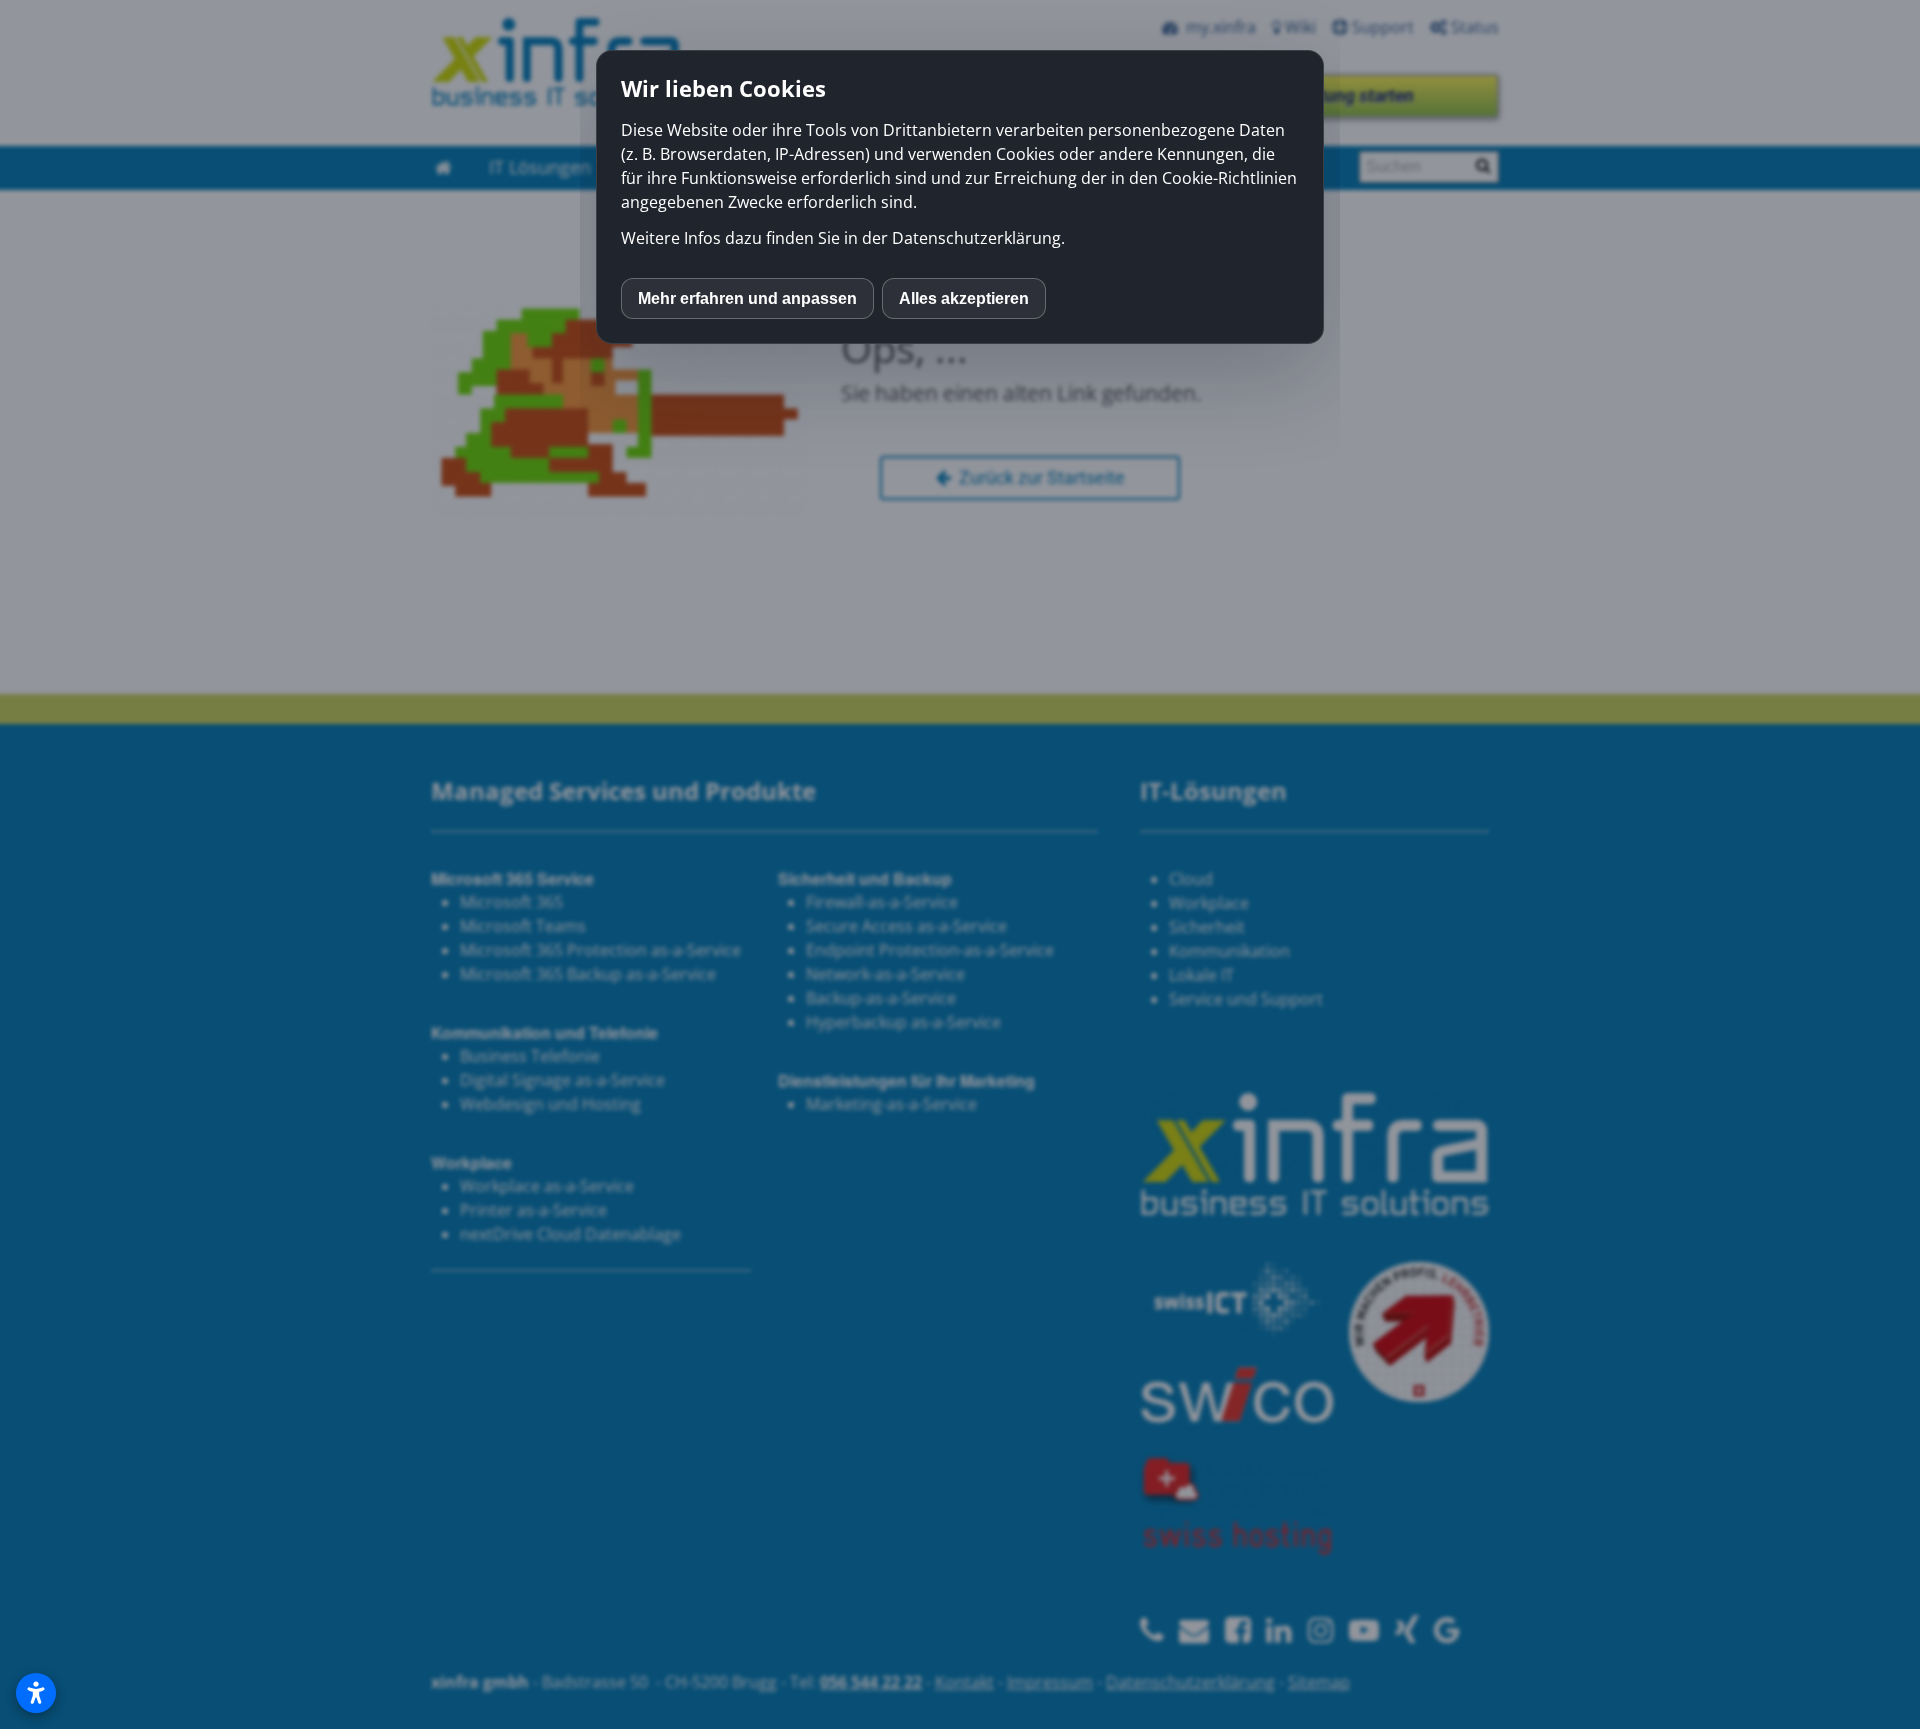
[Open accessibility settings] (36, 1693)
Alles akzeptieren (964, 298)
